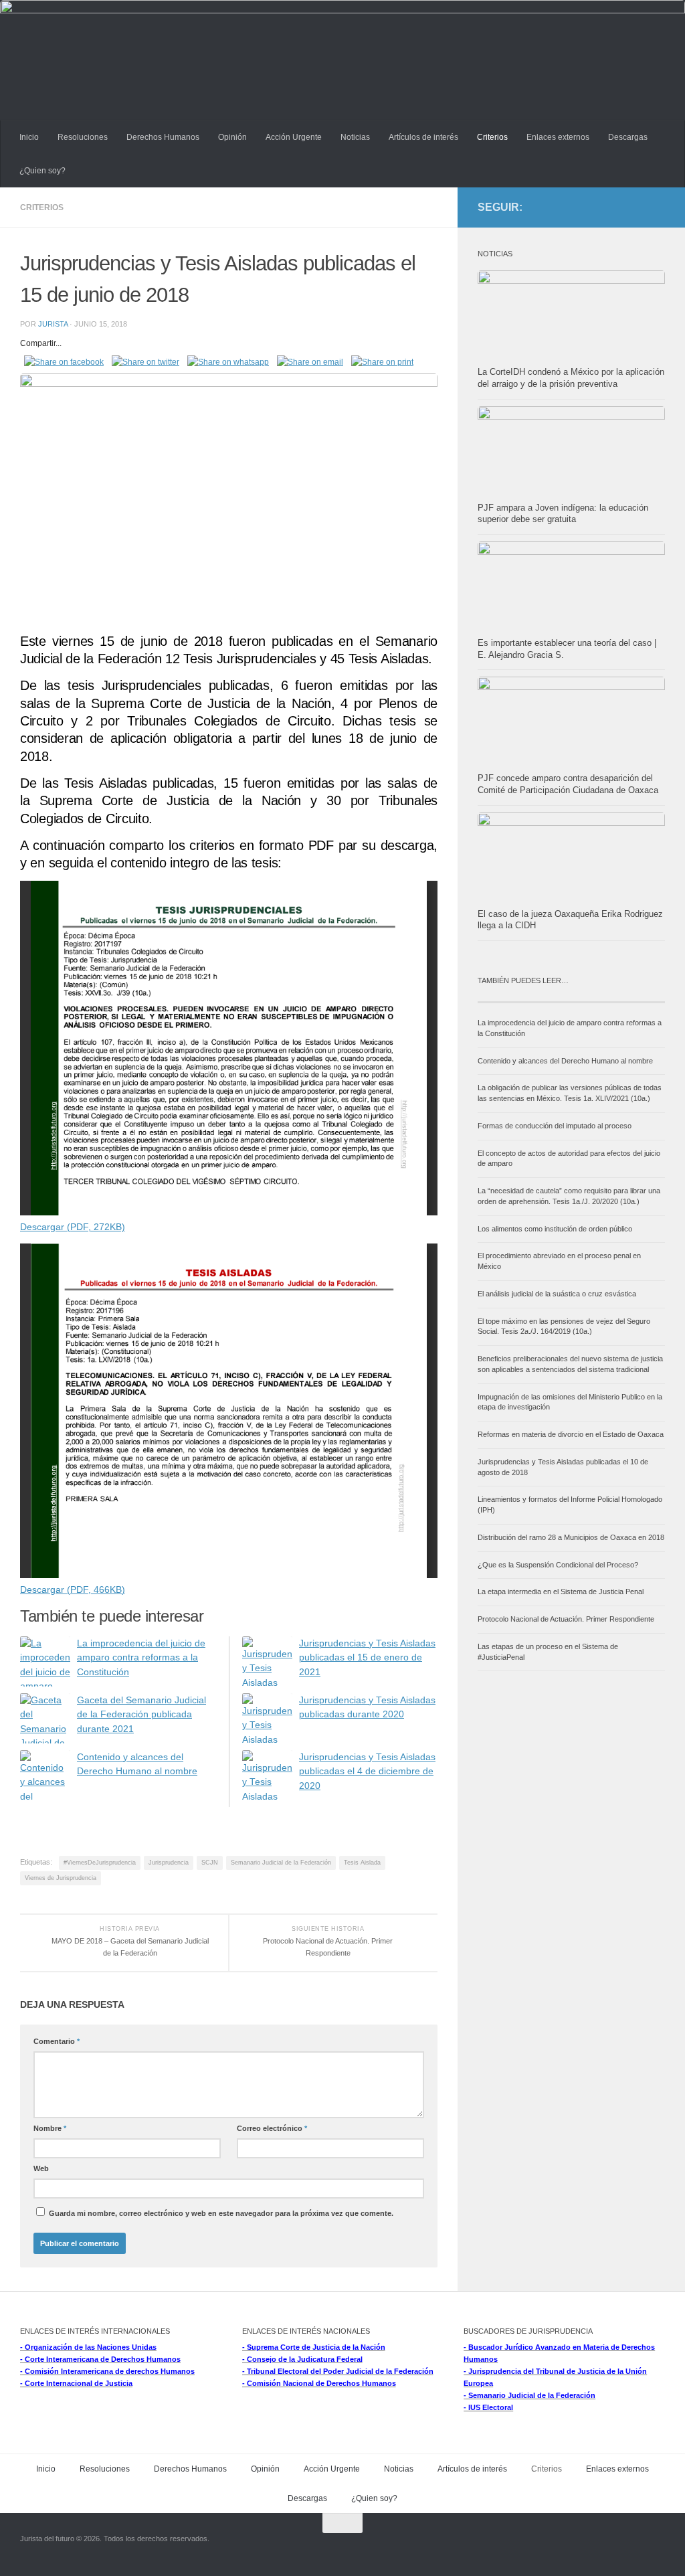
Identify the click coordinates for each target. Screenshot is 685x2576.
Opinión (232, 137)
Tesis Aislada (362, 1863)
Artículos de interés (423, 137)
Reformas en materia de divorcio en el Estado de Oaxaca (571, 1434)
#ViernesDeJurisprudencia (100, 1863)
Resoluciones (83, 137)
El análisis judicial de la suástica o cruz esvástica (557, 1294)
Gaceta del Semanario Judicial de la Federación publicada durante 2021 (141, 1715)
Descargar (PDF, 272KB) (73, 1227)
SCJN (210, 1863)
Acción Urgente (294, 137)
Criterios (492, 137)
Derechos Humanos (163, 137)
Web (41, 2168)
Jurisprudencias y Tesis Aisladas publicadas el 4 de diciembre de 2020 (367, 1772)
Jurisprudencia (169, 1863)
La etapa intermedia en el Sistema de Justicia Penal (561, 1592)
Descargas (628, 137)
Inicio (29, 137)
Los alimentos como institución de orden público (555, 1229)
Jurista (53, 324)
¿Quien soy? (42, 171)
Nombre (50, 2128)
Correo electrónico (272, 2128)
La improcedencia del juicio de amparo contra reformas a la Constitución (141, 1658)
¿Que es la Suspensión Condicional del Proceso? (558, 1565)
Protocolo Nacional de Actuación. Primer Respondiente (566, 1619)
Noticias (355, 137)
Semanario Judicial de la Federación (281, 1863)
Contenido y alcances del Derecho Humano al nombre (565, 1061)
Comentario (57, 2041)
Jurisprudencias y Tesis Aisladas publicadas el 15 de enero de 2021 (367, 1658)
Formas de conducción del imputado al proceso (555, 1126)
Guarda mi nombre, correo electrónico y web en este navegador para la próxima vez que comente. (221, 2213)
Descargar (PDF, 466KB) (73, 1590)
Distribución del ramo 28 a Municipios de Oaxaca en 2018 (571, 1537)
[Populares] (618, 997)
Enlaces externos (558, 137)
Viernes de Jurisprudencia (61, 1878)
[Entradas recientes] (524, 997)
